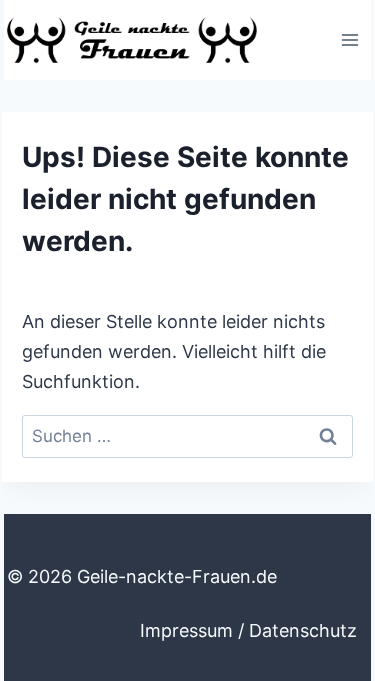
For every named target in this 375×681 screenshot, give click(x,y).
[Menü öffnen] (349, 39)
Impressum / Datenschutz (248, 630)
